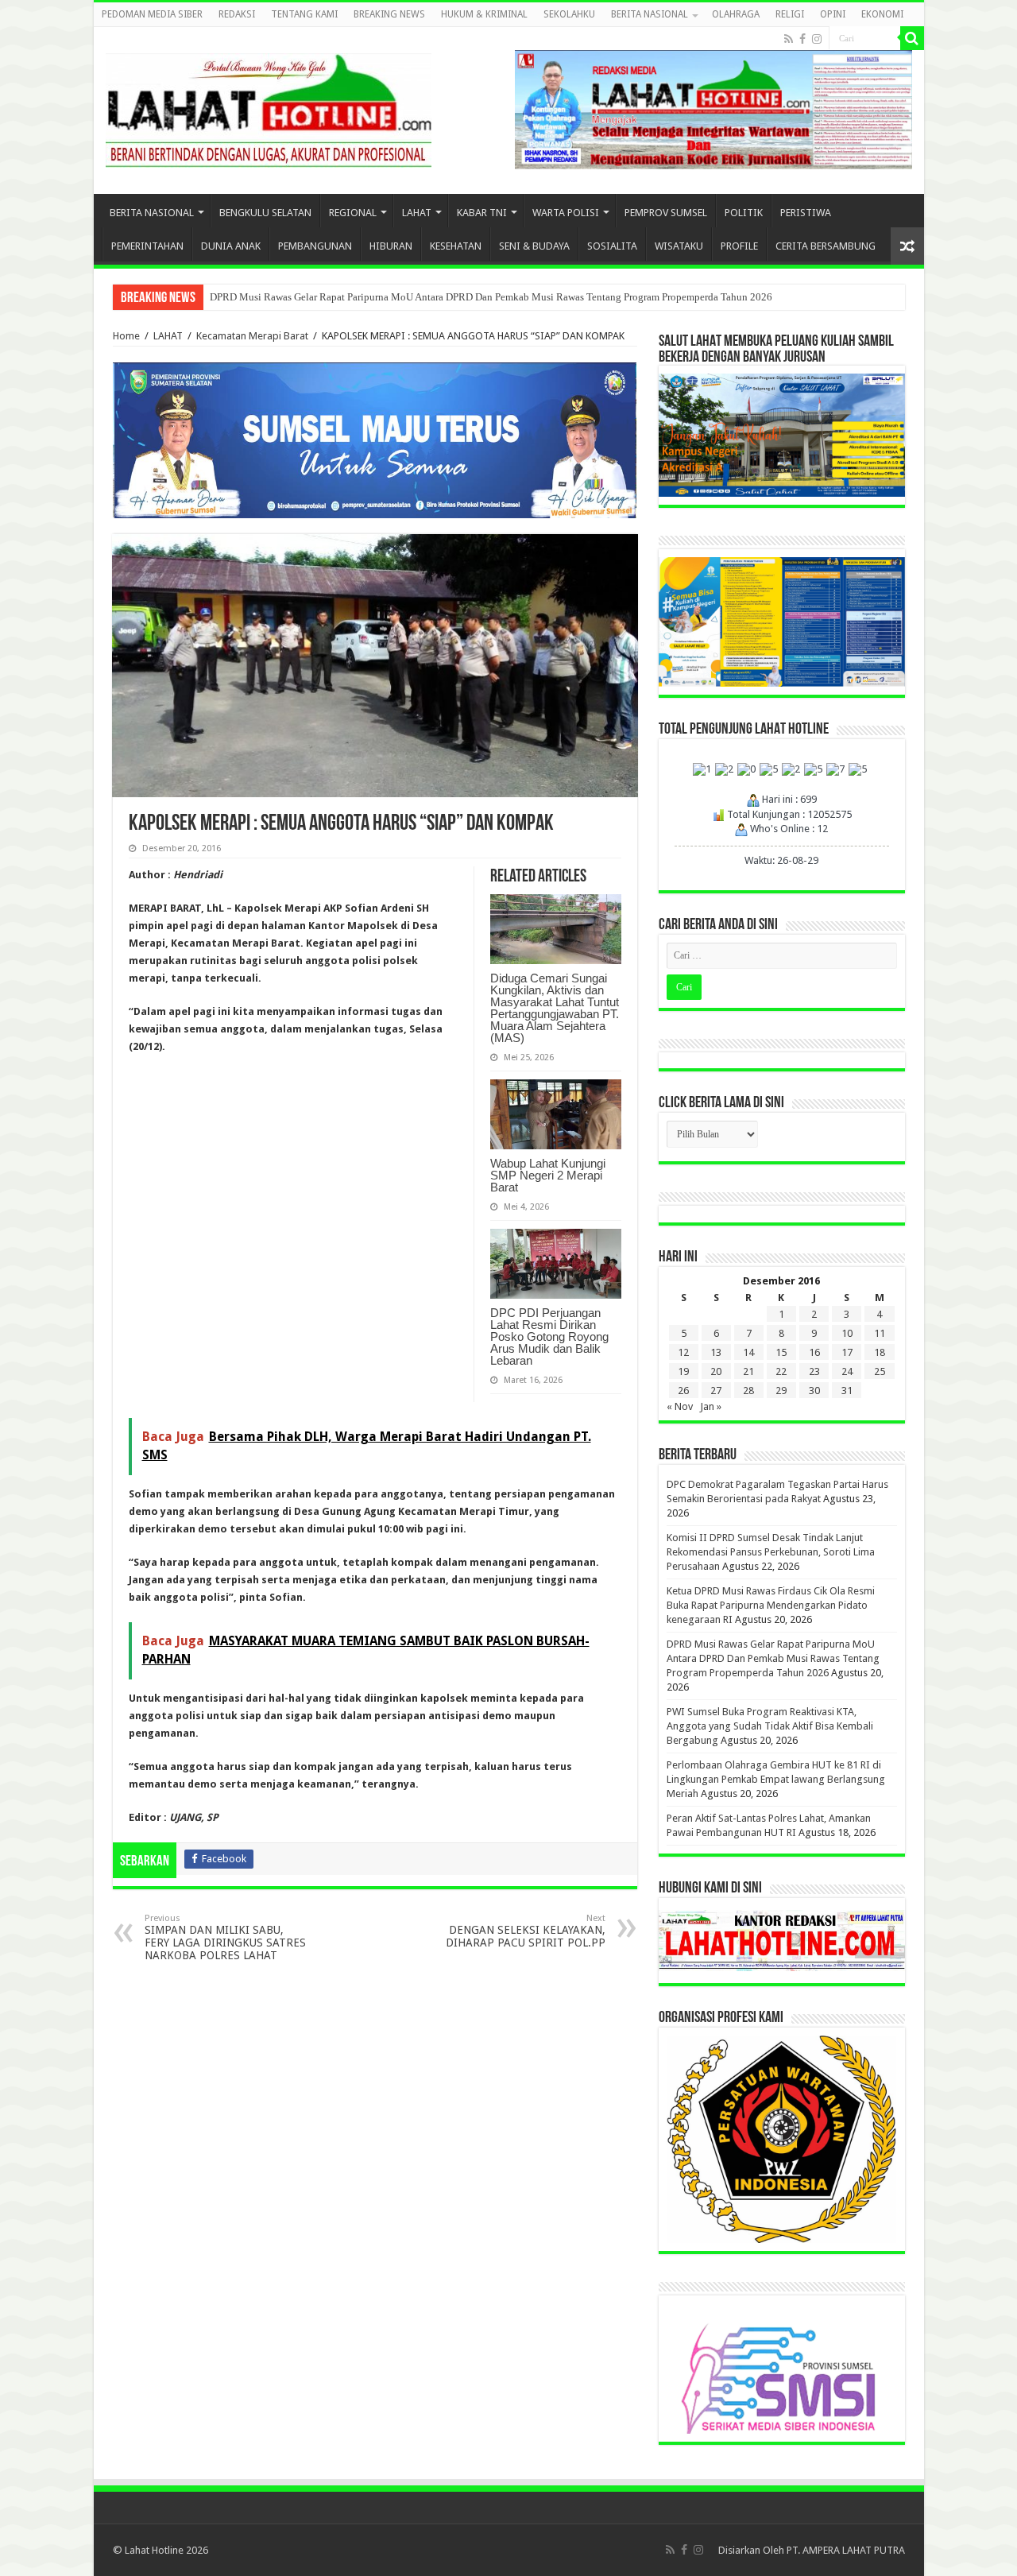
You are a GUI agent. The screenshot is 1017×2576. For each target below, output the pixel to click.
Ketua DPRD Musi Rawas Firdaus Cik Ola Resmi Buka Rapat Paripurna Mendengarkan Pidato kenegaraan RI (771, 1605)
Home (126, 336)
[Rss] (789, 39)
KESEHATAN (456, 246)
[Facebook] (802, 39)
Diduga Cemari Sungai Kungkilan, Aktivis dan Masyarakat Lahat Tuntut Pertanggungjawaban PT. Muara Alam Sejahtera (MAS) (555, 1008)
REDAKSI (237, 14)
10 (847, 1333)
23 (814, 1371)
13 (716, 1352)
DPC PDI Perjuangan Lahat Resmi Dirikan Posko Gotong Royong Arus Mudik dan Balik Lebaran (549, 1336)
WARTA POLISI (566, 213)
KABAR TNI (482, 213)
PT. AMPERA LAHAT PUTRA (846, 2550)
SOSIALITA (612, 246)
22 (781, 1371)
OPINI (833, 14)
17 (847, 1352)
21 (748, 1371)
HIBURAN (391, 246)
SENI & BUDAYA (534, 246)
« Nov (680, 1406)
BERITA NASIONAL (650, 14)
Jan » (711, 1406)
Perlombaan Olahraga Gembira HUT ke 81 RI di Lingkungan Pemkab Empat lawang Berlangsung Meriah (776, 1779)
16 (814, 1352)
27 (716, 1391)
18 (880, 1352)
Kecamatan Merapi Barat (252, 336)
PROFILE (739, 246)
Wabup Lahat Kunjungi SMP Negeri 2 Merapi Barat (548, 1175)
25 (880, 1371)
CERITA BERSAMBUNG (826, 246)
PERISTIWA (806, 213)
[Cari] (912, 38)
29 (781, 1391)
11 (880, 1333)
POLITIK (744, 213)
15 (781, 1352)
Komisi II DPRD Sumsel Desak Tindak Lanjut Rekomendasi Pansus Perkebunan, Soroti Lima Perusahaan (771, 1552)
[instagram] (817, 39)
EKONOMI (882, 14)
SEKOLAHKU (569, 14)
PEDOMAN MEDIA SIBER (152, 14)
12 (683, 1352)
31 (847, 1391)
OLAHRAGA (736, 14)
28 (748, 1391)
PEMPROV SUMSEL (666, 213)
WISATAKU (679, 246)
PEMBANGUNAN (315, 246)
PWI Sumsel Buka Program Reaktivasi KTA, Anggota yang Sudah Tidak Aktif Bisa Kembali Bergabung (770, 1726)
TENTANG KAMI (304, 14)
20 (716, 1371)
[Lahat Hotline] (269, 107)
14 (748, 1352)
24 (847, 1371)
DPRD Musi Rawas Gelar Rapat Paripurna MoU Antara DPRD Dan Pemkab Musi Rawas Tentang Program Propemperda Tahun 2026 (491, 297)
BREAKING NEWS (389, 14)
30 (814, 1391)
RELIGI (790, 14)
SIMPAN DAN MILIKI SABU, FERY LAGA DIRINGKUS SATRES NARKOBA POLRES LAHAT (225, 1937)
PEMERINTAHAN (147, 246)
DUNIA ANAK (231, 246)
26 (683, 1391)
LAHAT (417, 213)
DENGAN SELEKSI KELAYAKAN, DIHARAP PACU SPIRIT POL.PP (526, 1931)
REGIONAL (353, 213)
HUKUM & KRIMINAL (484, 14)
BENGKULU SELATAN (265, 213)
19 (683, 1371)
